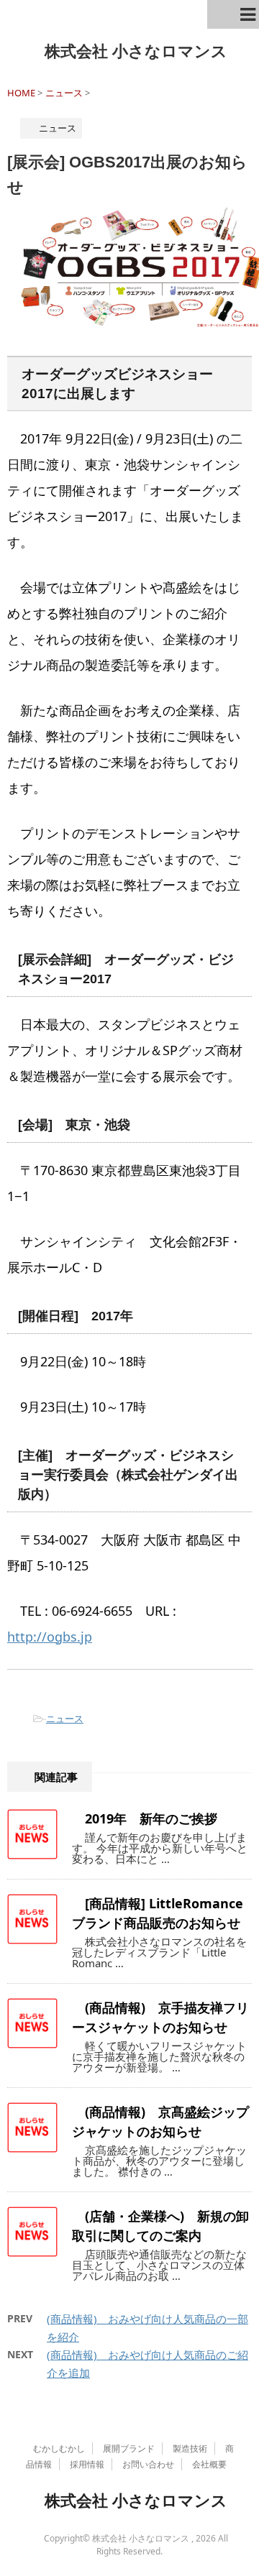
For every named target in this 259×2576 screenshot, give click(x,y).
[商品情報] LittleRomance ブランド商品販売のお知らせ (158, 1913)
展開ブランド (129, 2448)
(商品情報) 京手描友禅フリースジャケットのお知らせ (160, 2017)
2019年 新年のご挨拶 (151, 1818)
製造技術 (190, 2448)
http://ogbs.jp (50, 1637)
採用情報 (87, 2464)
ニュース (65, 1719)
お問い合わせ (148, 2464)
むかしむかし (59, 2448)
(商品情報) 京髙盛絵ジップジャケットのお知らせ (160, 2121)
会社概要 (209, 2464)
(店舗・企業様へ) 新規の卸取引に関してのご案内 (160, 2226)
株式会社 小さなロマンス (136, 50)
